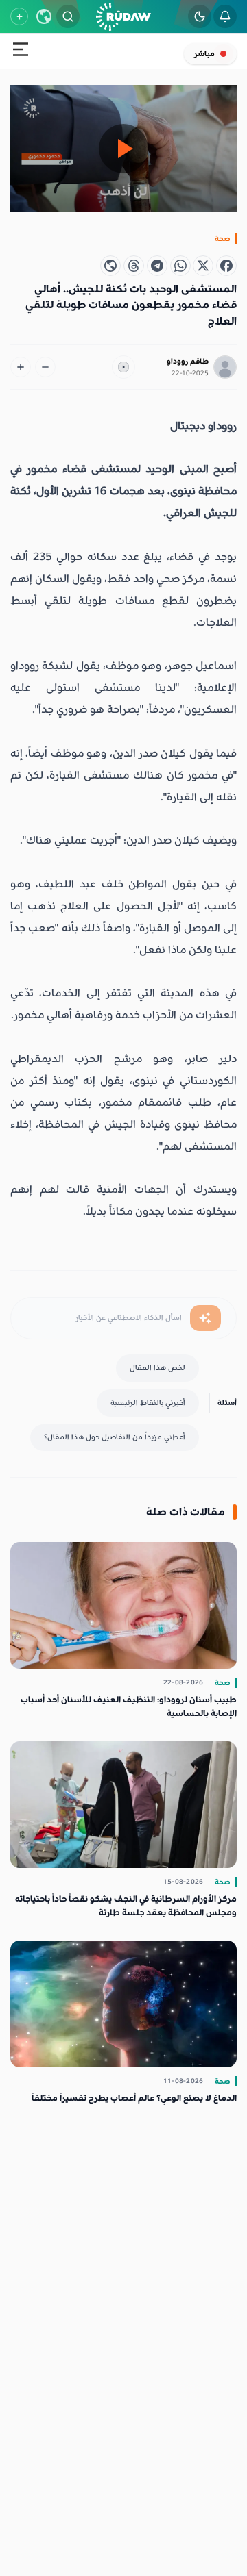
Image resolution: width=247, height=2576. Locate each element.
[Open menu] (21, 52)
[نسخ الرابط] (110, 266)
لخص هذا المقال (157, 1368)
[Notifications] (225, 16)
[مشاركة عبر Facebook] (226, 266)
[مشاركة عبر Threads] (134, 266)
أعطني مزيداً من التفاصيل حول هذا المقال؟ (115, 1437)
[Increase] (21, 367)
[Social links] (19, 16)
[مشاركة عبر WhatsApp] (180, 266)
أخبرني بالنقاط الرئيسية (148, 1403)
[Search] (68, 16)
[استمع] (123, 367)
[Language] (44, 16)
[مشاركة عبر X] (203, 266)
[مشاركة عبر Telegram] (157, 266)
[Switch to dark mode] (200, 16)
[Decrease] (45, 367)
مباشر (204, 54)
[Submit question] (205, 1318)
